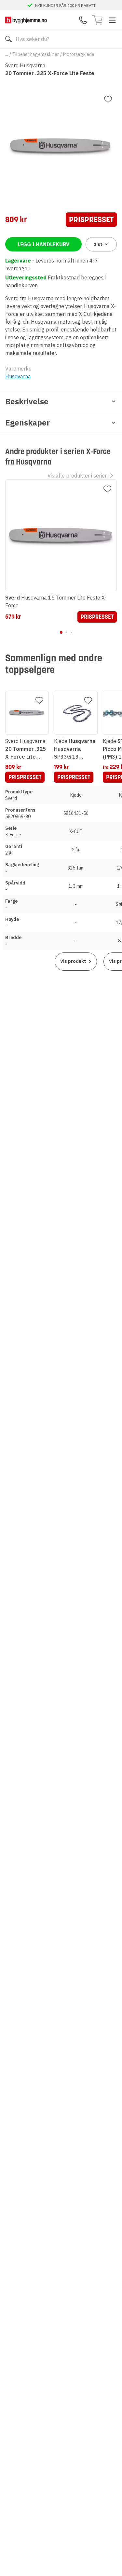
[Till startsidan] (26, 20)
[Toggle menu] (112, 20)
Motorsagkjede (79, 54)
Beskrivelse (27, 401)
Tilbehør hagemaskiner (36, 54)
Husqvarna (18, 376)
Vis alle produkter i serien (78, 476)
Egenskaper (27, 423)
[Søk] (8, 39)
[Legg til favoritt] (108, 99)
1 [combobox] (98, 244)
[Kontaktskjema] (83, 20)
